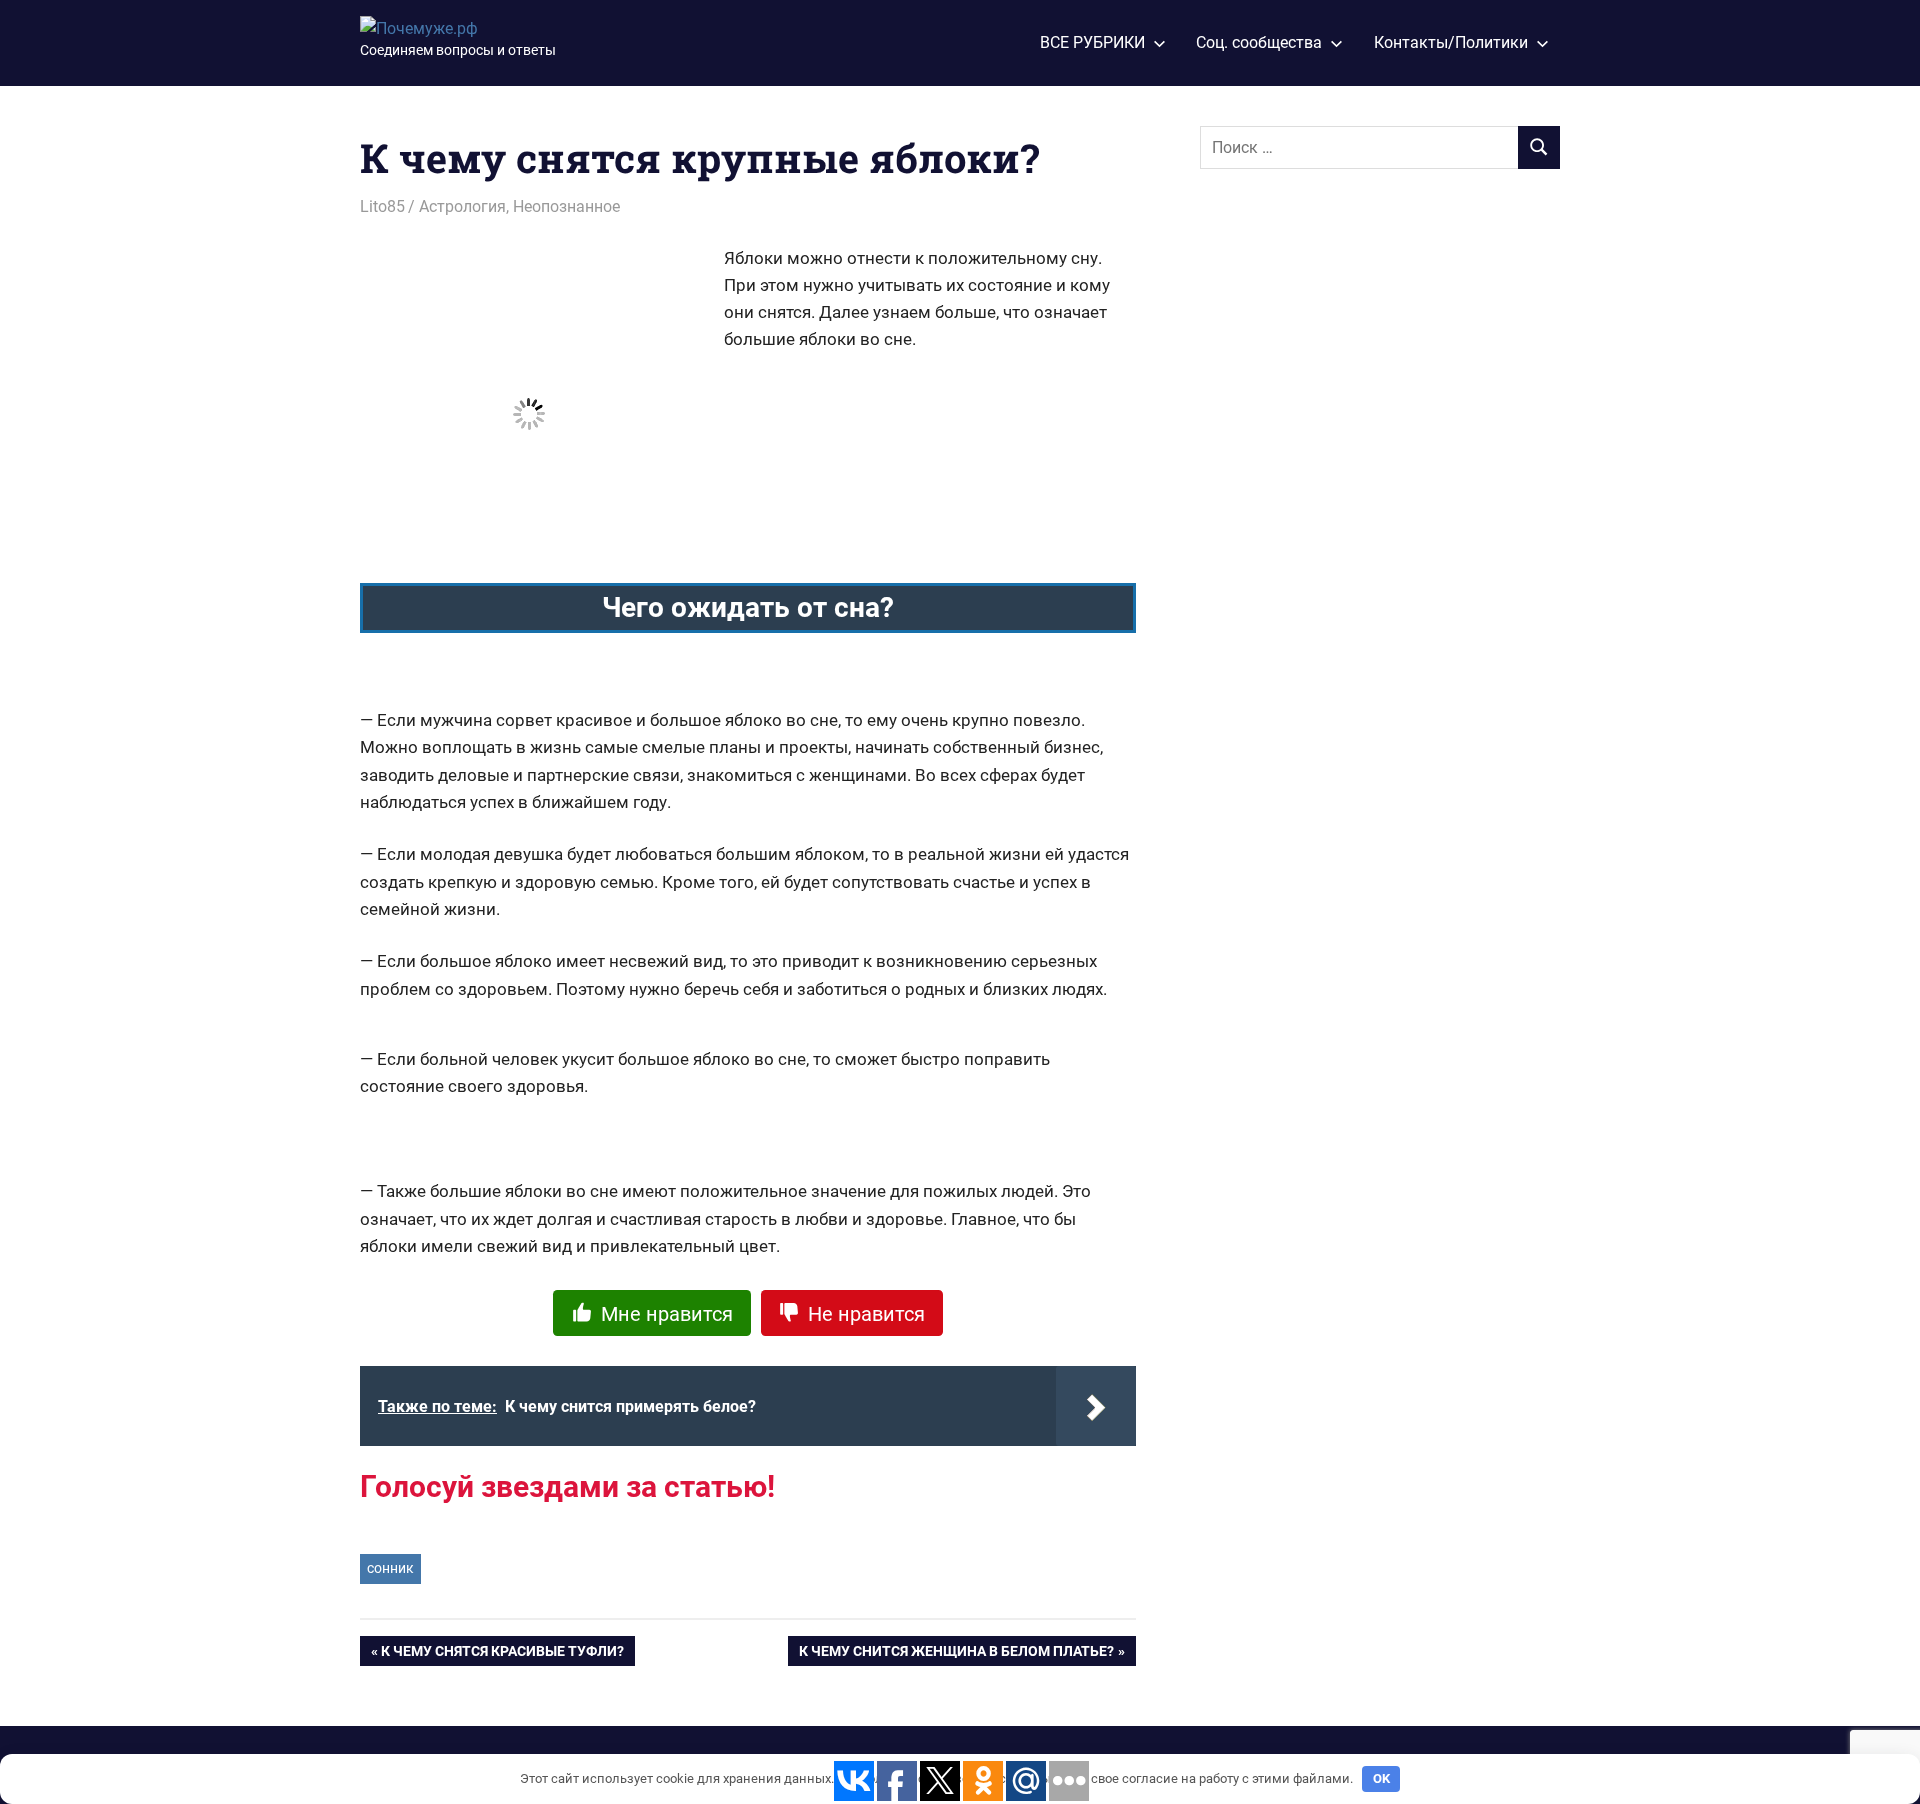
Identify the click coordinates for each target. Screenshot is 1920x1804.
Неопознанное (566, 206)
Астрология (462, 206)
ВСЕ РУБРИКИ (1092, 42)
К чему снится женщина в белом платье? (956, 1655)
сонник (390, 1568)
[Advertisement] (1350, 517)
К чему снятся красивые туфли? (502, 1655)
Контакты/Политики (1451, 42)
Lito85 (382, 206)
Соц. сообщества (1259, 42)
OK (1381, 1778)
